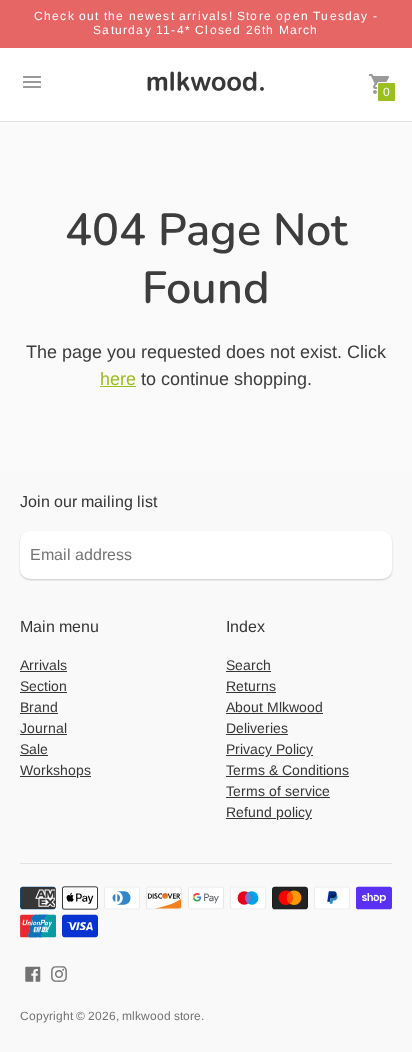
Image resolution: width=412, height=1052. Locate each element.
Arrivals (43, 665)
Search (248, 665)
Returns (251, 686)
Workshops (55, 770)
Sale (34, 749)
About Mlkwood (274, 707)
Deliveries (257, 728)
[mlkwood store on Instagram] (59, 972)
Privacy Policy (269, 749)
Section (43, 686)
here (118, 379)
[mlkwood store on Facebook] (33, 972)
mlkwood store (161, 1016)
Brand (39, 707)
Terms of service (278, 791)
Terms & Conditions (287, 770)
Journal (43, 728)
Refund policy (269, 812)
